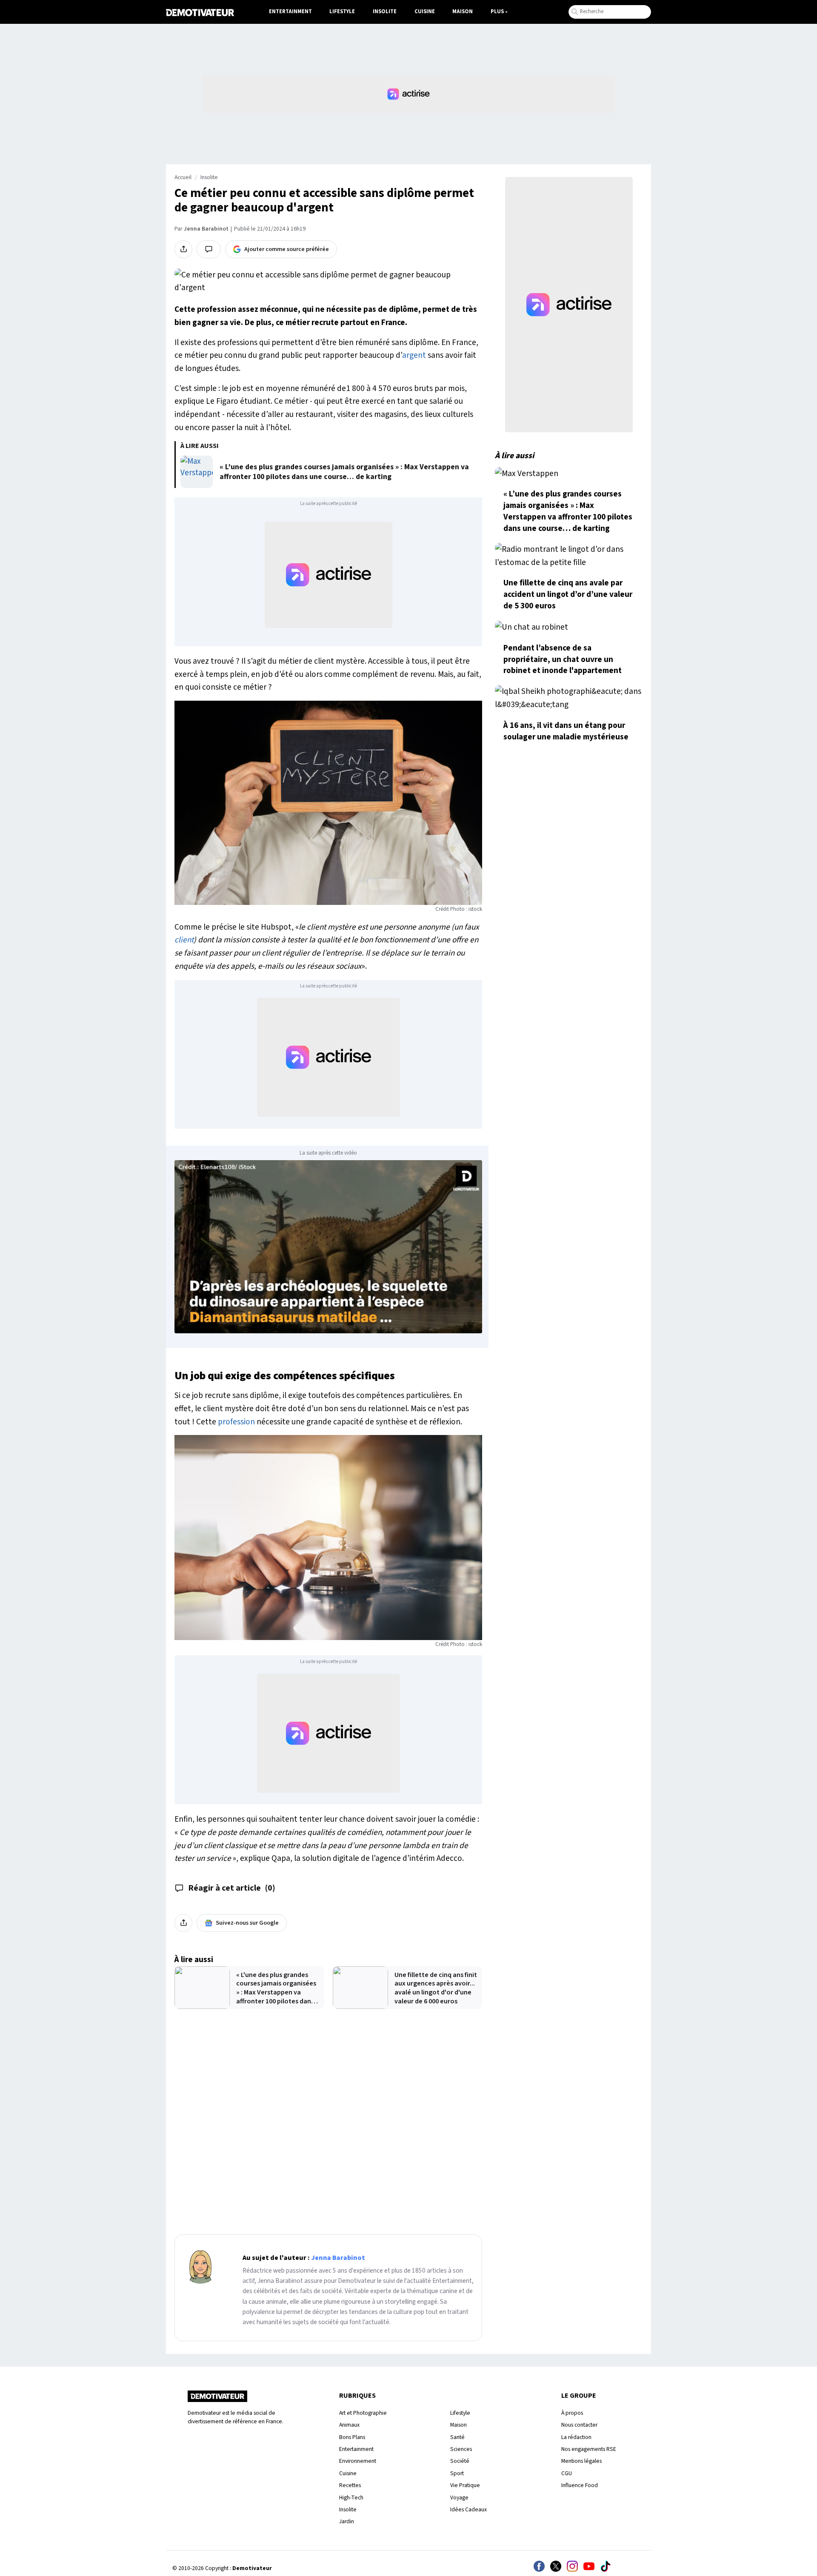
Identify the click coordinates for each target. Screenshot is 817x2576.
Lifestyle (342, 11)
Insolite (385, 11)
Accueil (183, 177)
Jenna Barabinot (206, 229)
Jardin (347, 2521)
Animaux (349, 2425)
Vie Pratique (465, 2485)
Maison (463, 11)
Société (460, 2461)
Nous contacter (579, 2425)
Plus (497, 11)
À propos (572, 2413)
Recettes (350, 2485)
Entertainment (290, 11)
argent (414, 355)
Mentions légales (581, 2461)
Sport (457, 2473)
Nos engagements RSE (589, 2449)
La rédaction (576, 2437)
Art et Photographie (363, 2413)
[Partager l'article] (183, 249)
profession (236, 1422)
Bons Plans (352, 2437)
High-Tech (351, 2498)
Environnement (358, 2461)
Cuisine (425, 11)
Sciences (461, 2449)
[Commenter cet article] (209, 249)
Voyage (459, 2498)
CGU (567, 2473)
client (184, 940)
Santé (457, 2437)
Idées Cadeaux (468, 2509)
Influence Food (580, 2485)
